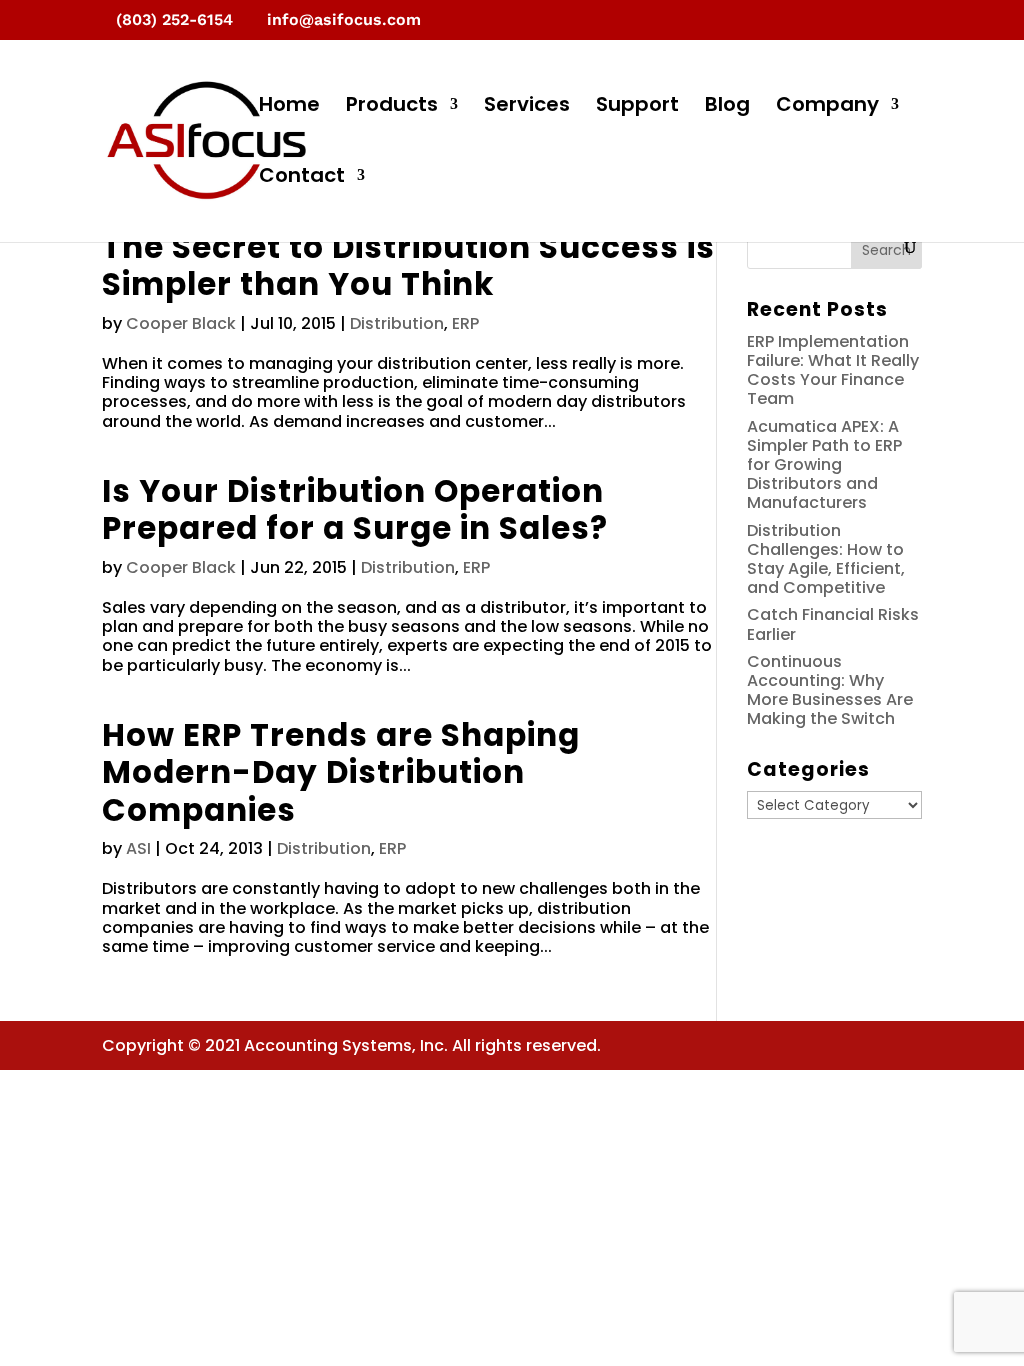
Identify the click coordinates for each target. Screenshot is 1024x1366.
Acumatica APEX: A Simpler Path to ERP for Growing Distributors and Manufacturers (824, 465)
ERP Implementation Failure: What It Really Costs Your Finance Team (833, 370)
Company (827, 107)
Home (289, 107)
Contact (302, 178)
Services (527, 107)
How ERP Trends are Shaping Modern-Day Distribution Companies (341, 772)
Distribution (397, 323)
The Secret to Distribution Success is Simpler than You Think (408, 265)
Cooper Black (181, 323)
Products (392, 107)
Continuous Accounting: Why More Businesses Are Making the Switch (830, 690)
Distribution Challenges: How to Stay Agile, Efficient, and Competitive (826, 559)
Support (637, 107)
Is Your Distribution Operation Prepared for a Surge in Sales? (355, 509)
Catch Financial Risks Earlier (833, 624)
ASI (138, 848)
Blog (727, 107)
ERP (465, 323)
